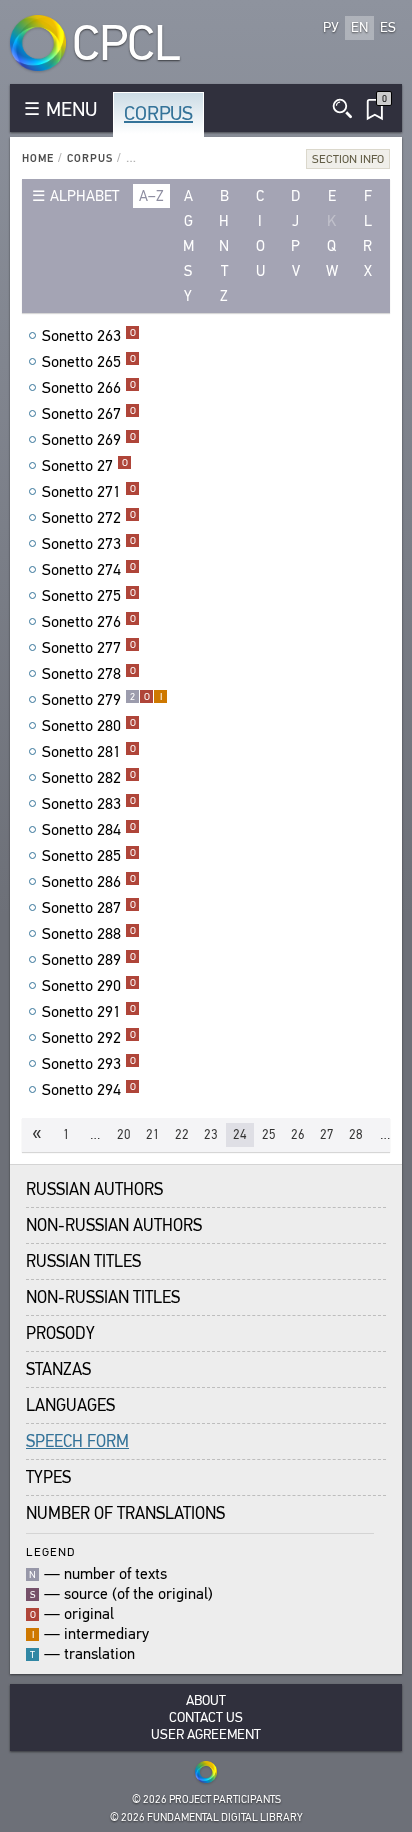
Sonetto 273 (89, 544)
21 (153, 1134)
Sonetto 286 (89, 882)
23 (211, 1134)
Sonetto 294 (89, 1090)
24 (240, 1134)
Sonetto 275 (89, 596)
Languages (70, 1405)
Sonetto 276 (89, 622)
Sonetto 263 (89, 336)
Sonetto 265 (89, 362)
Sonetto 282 (89, 778)
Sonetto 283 (89, 804)
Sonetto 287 (89, 908)
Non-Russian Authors (114, 1225)
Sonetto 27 (85, 466)
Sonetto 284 (89, 830)
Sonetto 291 (89, 1012)
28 (356, 1134)
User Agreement (206, 1734)
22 (182, 1134)
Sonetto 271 (89, 492)
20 (124, 1134)
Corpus (158, 113)
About (206, 1700)
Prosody (60, 1333)
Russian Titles (83, 1261)
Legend (50, 1551)
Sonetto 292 (89, 1038)
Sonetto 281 (89, 752)
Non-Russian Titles (103, 1297)
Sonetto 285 (89, 856)
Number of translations (125, 1513)
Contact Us (206, 1717)
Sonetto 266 (89, 388)
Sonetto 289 (89, 960)
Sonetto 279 (102, 700)
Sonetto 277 (89, 648)
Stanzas (58, 1369)
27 (327, 1134)
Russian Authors (94, 1189)
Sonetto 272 (89, 518)
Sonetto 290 (89, 986)
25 (269, 1134)
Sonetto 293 (89, 1064)
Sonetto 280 (89, 726)
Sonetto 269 (89, 440)
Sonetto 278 (89, 674)
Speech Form (77, 1441)
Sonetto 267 (89, 414)
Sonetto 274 (89, 570)
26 (298, 1134)
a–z (151, 196)
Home (38, 158)
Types (48, 1477)
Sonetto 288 (89, 934)
